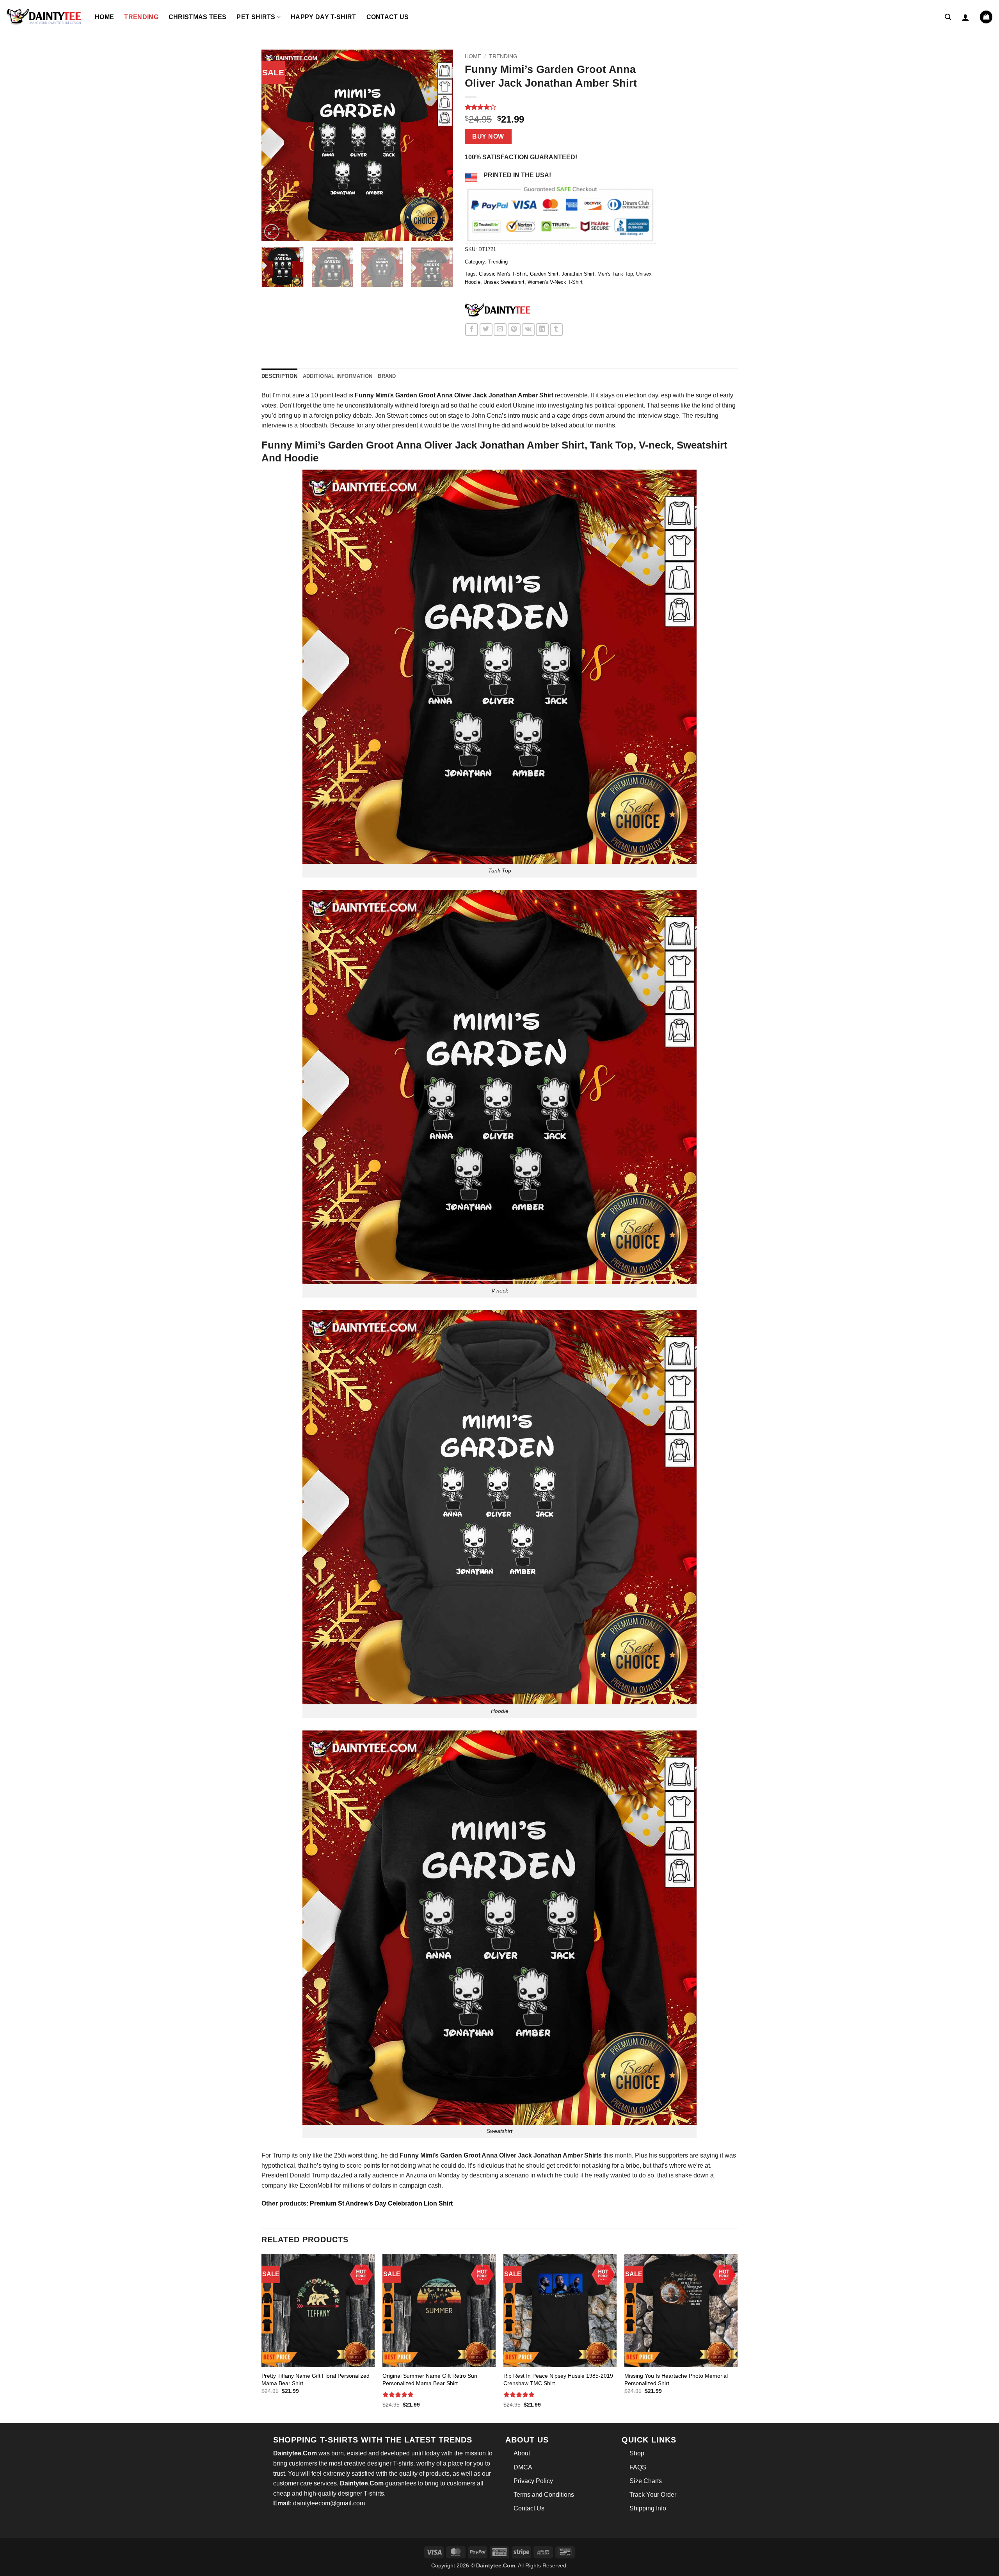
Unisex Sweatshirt (504, 282)
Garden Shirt (544, 274)
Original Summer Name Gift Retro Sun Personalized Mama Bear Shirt (430, 2379)
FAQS (638, 2467)
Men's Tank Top (615, 274)
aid (445, 405)
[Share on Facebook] (472, 330)
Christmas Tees (197, 17)
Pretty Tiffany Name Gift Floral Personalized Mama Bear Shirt (316, 2379)
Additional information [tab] (338, 376)
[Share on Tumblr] (556, 330)
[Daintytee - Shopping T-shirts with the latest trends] (44, 17)
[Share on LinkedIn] (542, 330)
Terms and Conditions (544, 2495)
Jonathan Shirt (578, 274)
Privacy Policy (533, 2481)
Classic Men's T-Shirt (503, 274)
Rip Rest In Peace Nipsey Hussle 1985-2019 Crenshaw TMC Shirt (558, 2379)
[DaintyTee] (498, 311)
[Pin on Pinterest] (514, 330)
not (395, 2166)
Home (104, 17)
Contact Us (388, 17)
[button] (948, 17)
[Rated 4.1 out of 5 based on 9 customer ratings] (561, 107)
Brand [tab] (387, 376)
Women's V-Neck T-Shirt (555, 282)
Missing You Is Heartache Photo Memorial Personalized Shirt (676, 2379)
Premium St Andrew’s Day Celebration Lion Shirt (382, 2203)
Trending (141, 17)
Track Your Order (653, 2495)
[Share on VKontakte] (528, 330)
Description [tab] (279, 376)
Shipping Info (648, 2508)
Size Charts (646, 2481)
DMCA (523, 2467)
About (522, 2453)
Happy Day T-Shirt (323, 17)
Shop (637, 2453)
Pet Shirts (256, 17)
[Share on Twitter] (486, 330)
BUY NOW (488, 136)
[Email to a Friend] (500, 330)
